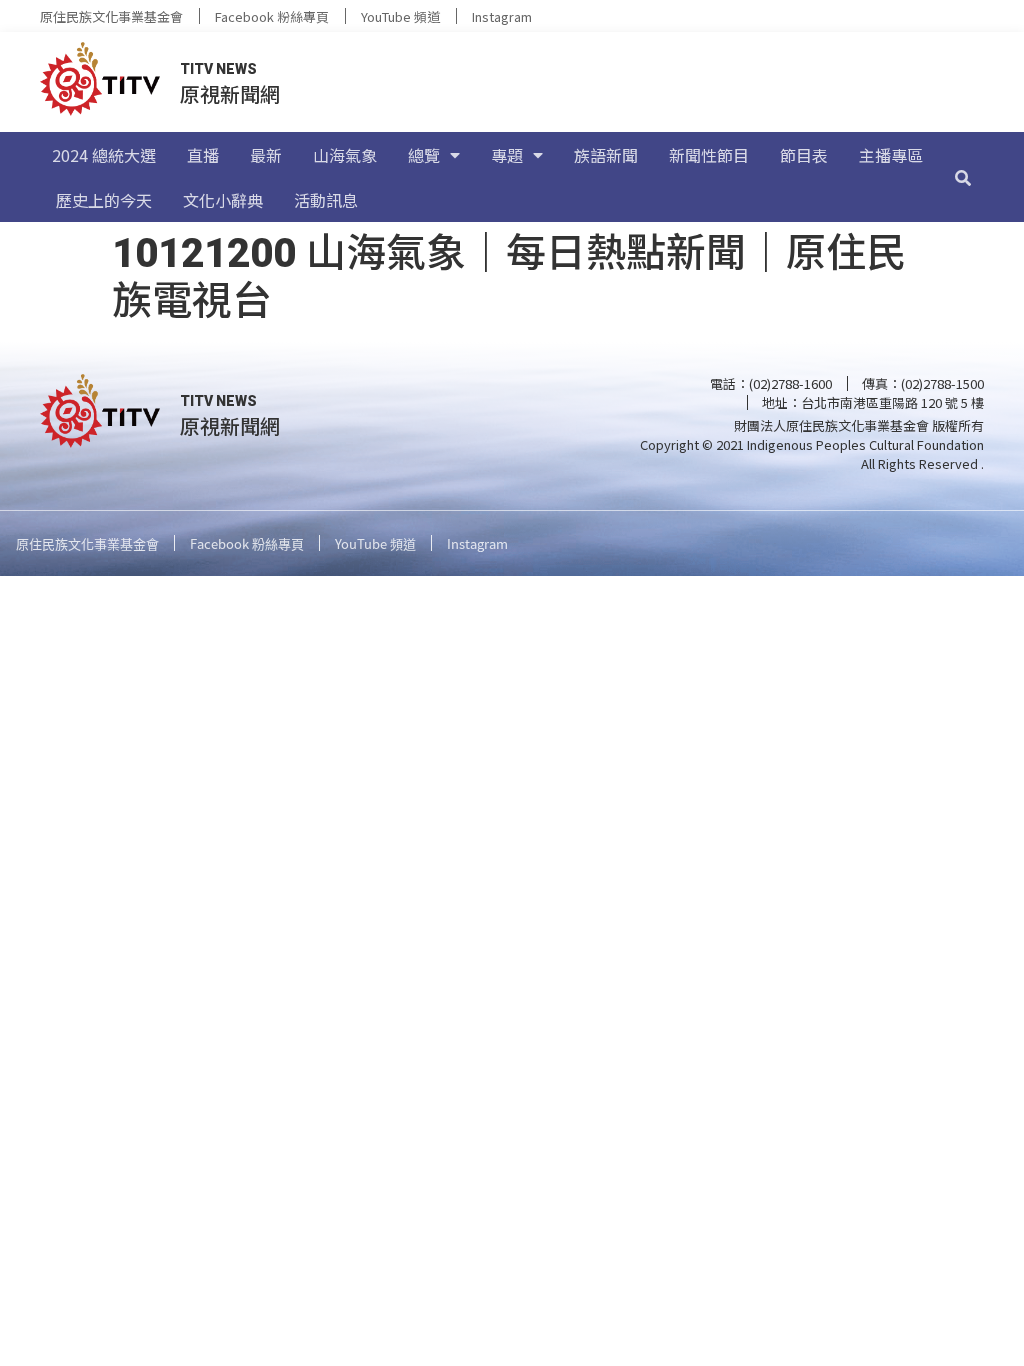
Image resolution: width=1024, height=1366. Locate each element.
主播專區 (891, 155)
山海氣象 (345, 155)
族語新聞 (606, 155)
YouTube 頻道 (400, 16)
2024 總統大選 (104, 155)
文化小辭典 (223, 200)
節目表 (804, 155)
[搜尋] (963, 177)
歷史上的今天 (104, 200)
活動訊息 (326, 200)
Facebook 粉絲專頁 (272, 16)
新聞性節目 (709, 155)
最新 (266, 155)
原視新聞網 (230, 93)
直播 (203, 155)
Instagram (502, 16)
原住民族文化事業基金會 (111, 16)
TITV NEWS (218, 69)
